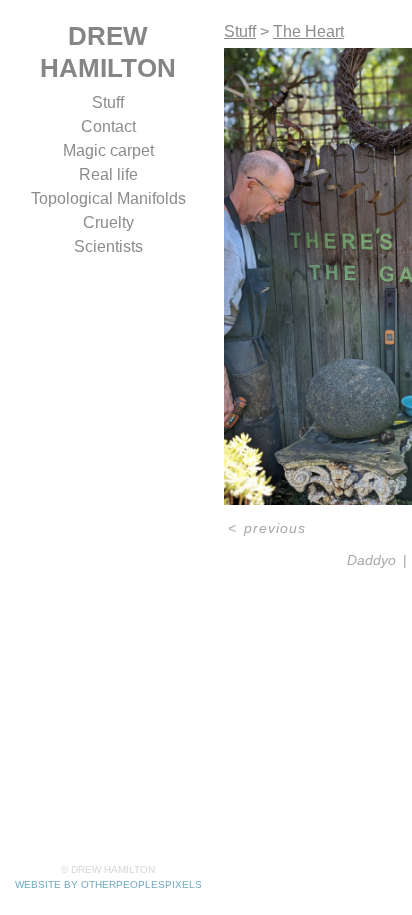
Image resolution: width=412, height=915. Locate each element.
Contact (108, 126)
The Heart (308, 31)
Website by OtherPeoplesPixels (108, 884)
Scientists (108, 246)
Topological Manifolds (108, 198)
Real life (108, 174)
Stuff (108, 102)
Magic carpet (108, 150)
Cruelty (108, 222)
